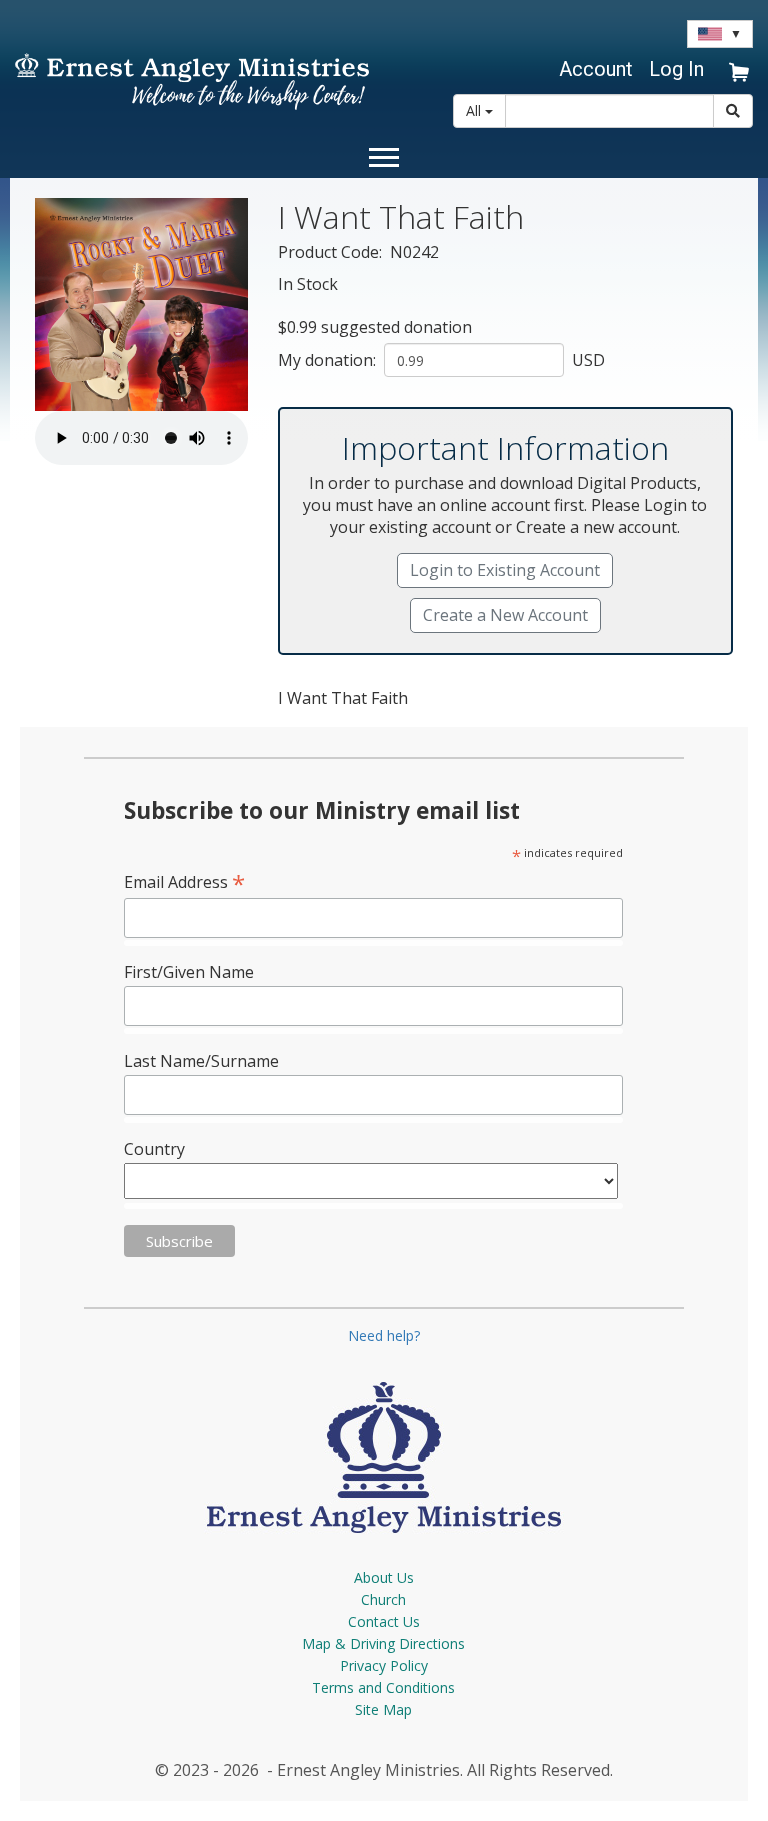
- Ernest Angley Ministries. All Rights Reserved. (438, 1770)
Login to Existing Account (505, 570)
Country (154, 1149)
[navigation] (593, 69)
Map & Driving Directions (383, 1643)
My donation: (329, 360)
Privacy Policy (384, 1665)
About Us (384, 1577)
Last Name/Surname (201, 1061)
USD (586, 360)
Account (596, 69)
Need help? (384, 1335)
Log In (676, 69)
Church (383, 1599)
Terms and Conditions (383, 1687)
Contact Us (384, 1621)
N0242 (414, 252)
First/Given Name (189, 972)
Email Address (184, 881)
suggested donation (396, 327)
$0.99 (297, 327)
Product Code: (332, 252)
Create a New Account (505, 615)
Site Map (383, 1709)
